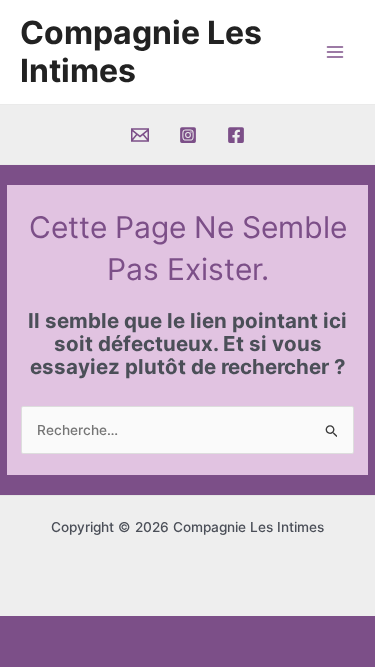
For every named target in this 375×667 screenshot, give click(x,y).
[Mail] (140, 135)
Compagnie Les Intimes (141, 51)
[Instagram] (188, 135)
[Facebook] (236, 135)
